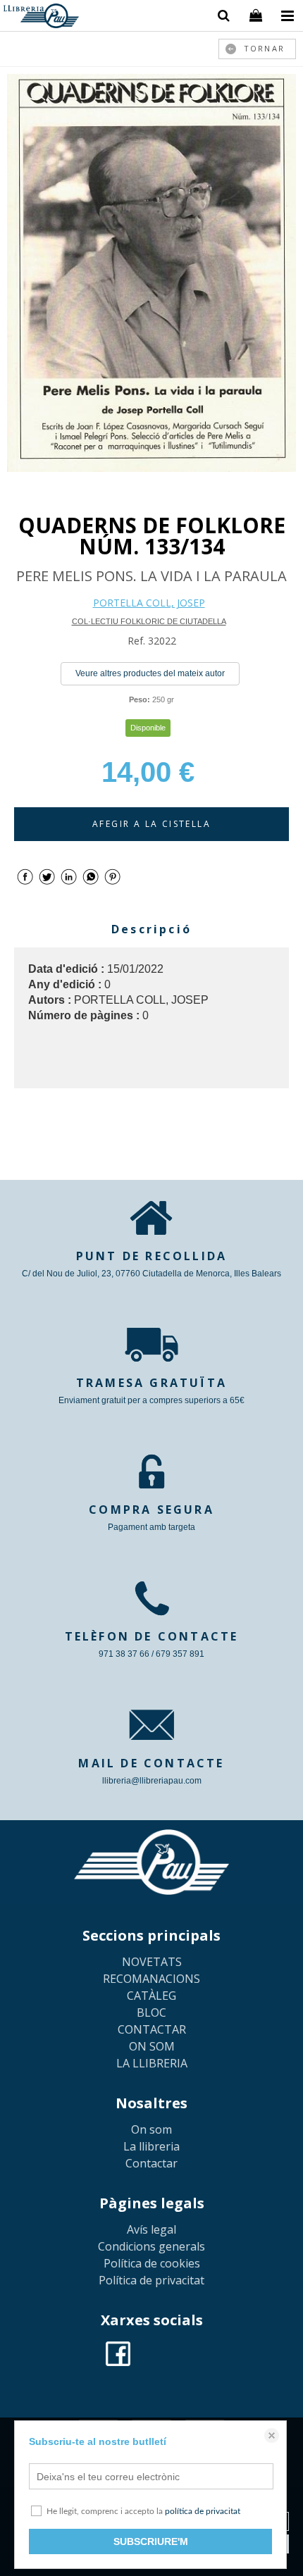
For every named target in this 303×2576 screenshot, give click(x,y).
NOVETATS (152, 1962)
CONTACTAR (152, 2029)
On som (151, 2129)
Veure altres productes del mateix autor (150, 673)
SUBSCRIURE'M (151, 2541)
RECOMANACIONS (151, 1979)
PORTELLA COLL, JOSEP (149, 603)
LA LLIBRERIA (152, 2063)
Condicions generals (151, 2246)
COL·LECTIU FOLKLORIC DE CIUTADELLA (149, 621)
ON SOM (152, 2046)
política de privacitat (203, 2511)
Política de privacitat (151, 2280)
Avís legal (151, 2229)
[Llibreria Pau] (41, 18)
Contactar (151, 2163)
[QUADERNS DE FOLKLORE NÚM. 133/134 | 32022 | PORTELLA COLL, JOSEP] (151, 273)
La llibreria (151, 2146)
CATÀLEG (151, 1996)
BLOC (151, 2012)
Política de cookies (152, 2263)
